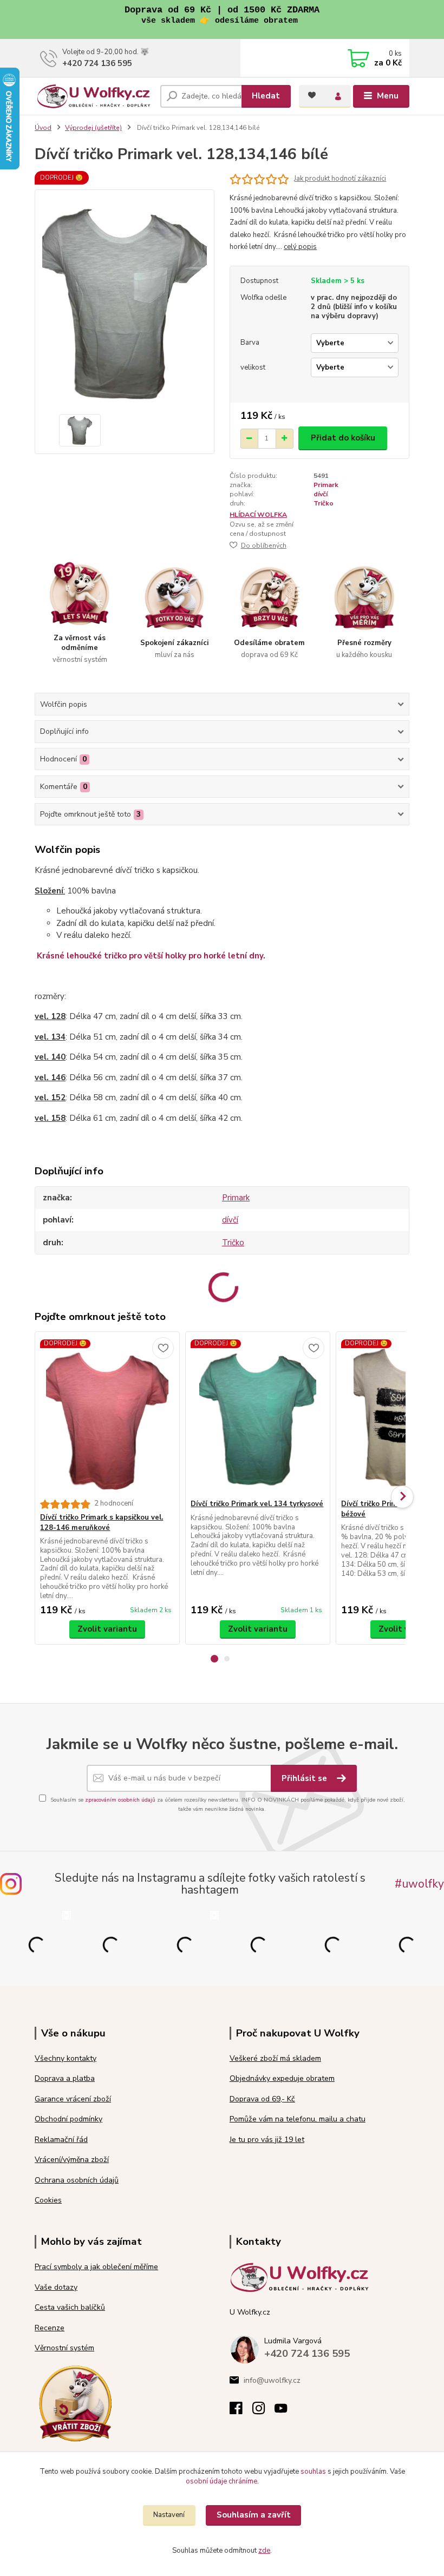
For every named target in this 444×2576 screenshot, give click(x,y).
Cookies (48, 2200)
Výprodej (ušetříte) (93, 128)
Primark (326, 485)
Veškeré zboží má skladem (275, 2058)
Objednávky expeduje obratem (282, 2078)
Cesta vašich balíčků (70, 2307)
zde (264, 2551)
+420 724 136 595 (97, 63)
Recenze (50, 2328)
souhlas (313, 2472)
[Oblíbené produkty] (312, 95)
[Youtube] (286, 2411)
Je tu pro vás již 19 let (267, 2140)
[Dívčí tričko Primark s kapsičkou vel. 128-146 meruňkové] (107, 1415)
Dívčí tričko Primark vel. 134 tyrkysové (257, 1504)
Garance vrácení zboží (73, 2099)
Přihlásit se (305, 1778)
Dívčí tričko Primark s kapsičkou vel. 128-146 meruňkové (102, 1523)
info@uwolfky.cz (272, 2380)
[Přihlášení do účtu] (338, 96)
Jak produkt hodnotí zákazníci (340, 179)
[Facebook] (241, 2411)
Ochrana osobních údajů (77, 2180)
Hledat (266, 96)
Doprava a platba (65, 2078)
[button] (214, 1659)
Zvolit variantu (107, 1629)
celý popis (300, 247)
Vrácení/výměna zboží (72, 2160)
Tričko (324, 503)
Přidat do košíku (343, 438)
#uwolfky (419, 1884)
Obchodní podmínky (68, 2119)
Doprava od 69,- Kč (262, 2099)
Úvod (43, 128)
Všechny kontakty (66, 2058)
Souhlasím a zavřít (254, 2515)
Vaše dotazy (56, 2287)
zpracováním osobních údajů (120, 1800)
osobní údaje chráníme (221, 2481)
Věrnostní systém (64, 2348)
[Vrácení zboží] (75, 2403)
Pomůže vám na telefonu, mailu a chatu (298, 2119)
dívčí (321, 494)
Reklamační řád (61, 2140)
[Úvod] (93, 96)
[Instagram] (264, 2411)
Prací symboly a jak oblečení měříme (96, 2267)
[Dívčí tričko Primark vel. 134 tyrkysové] (257, 1415)
